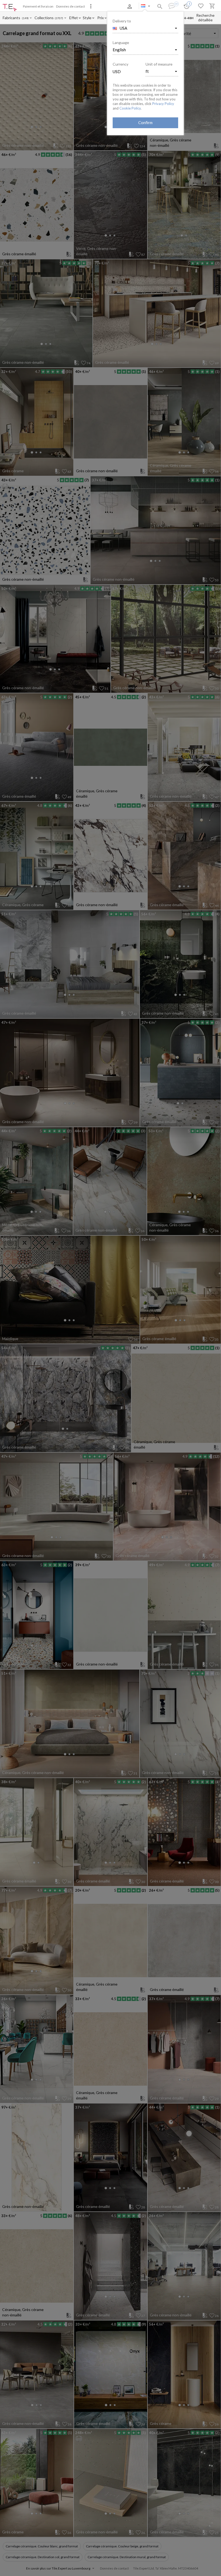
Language (121, 43)
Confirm (145, 123)
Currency (120, 64)
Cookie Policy (130, 108)
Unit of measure (159, 64)
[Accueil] (10, 8)
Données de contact (70, 6)
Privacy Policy (163, 104)
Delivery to (122, 21)
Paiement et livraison (38, 6)
